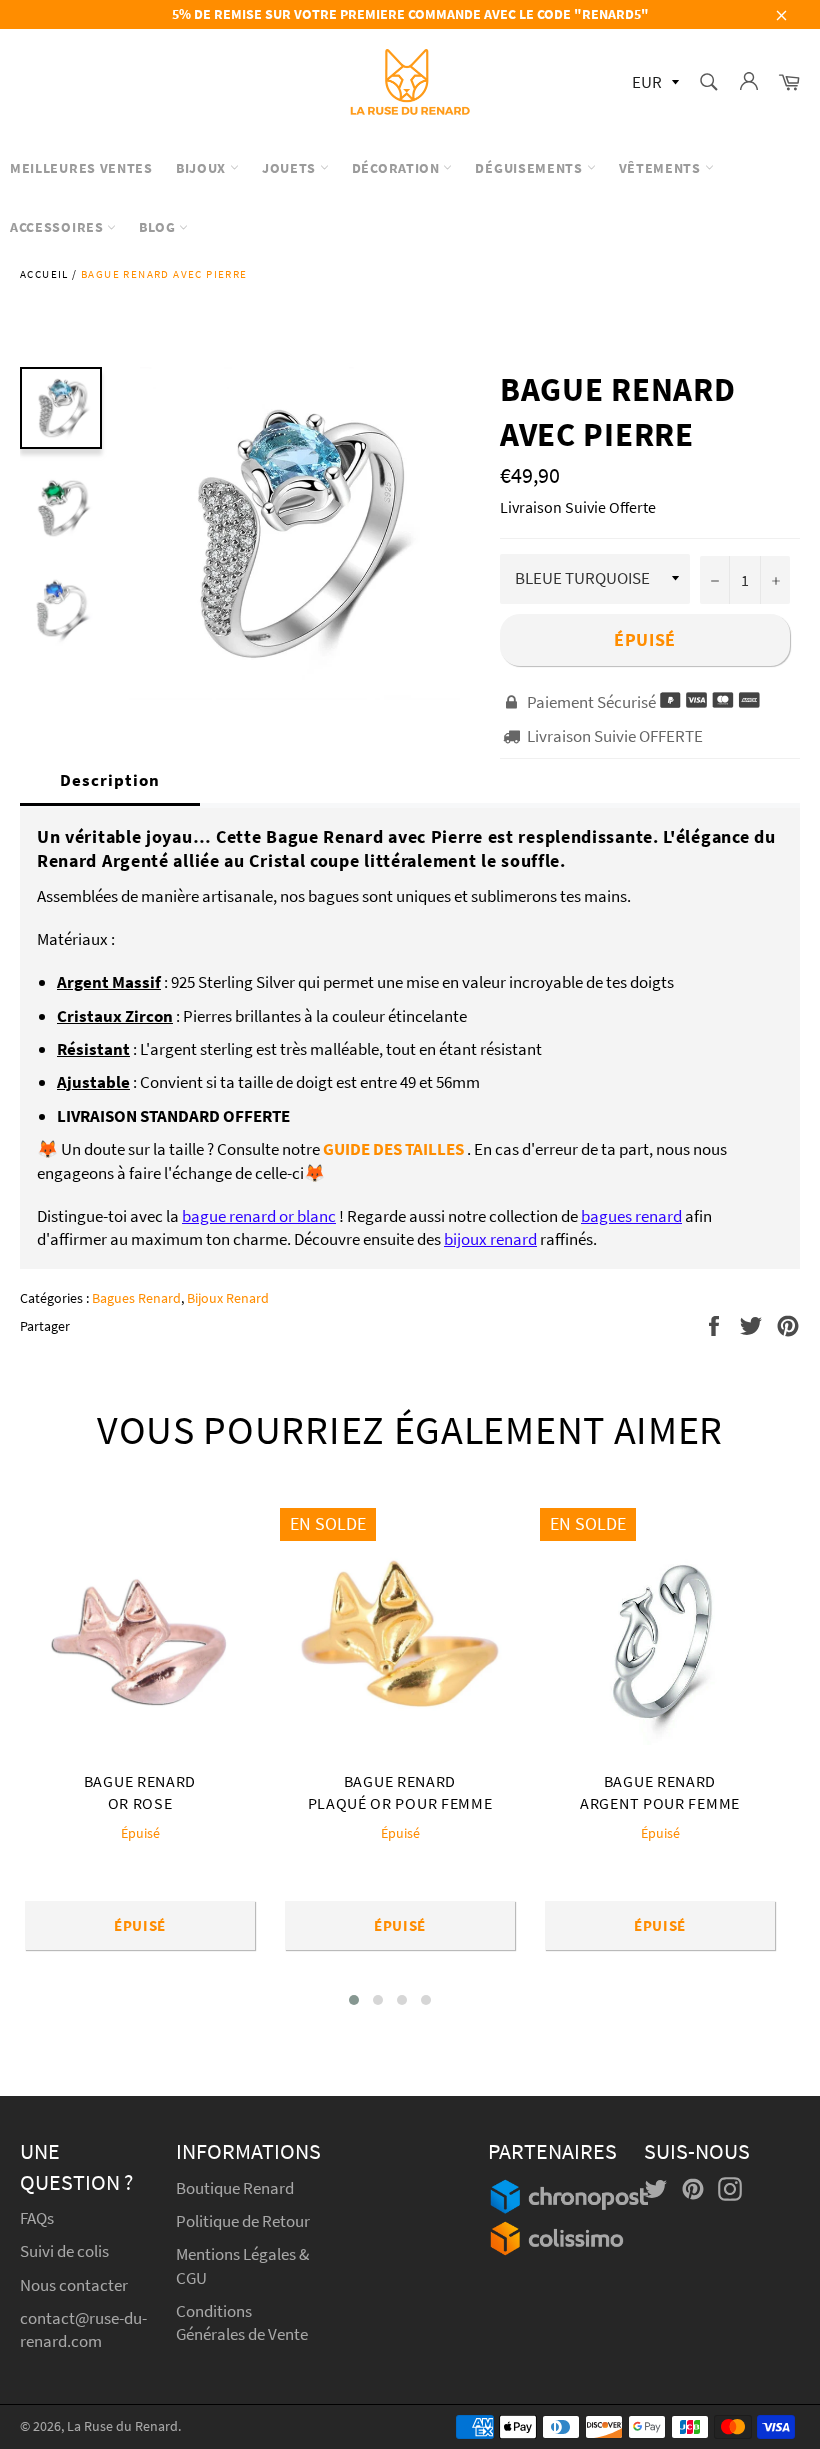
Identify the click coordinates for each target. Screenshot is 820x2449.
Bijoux (203, 168)
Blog (159, 227)
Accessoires (58, 227)
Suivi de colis (64, 2251)
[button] (354, 2000)
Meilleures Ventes (81, 168)
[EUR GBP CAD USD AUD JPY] (653, 83)
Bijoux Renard (228, 1298)
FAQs (37, 2218)
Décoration (398, 168)
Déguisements (530, 168)
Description (110, 780)
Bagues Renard (136, 1298)
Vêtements (662, 168)
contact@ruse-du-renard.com (83, 2329)
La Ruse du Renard (122, 2426)
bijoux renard (490, 1239)
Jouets (291, 168)
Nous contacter (74, 2285)
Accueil (44, 274)
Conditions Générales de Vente (242, 2322)
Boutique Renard (236, 2188)
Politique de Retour (243, 2221)
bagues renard (631, 1216)
